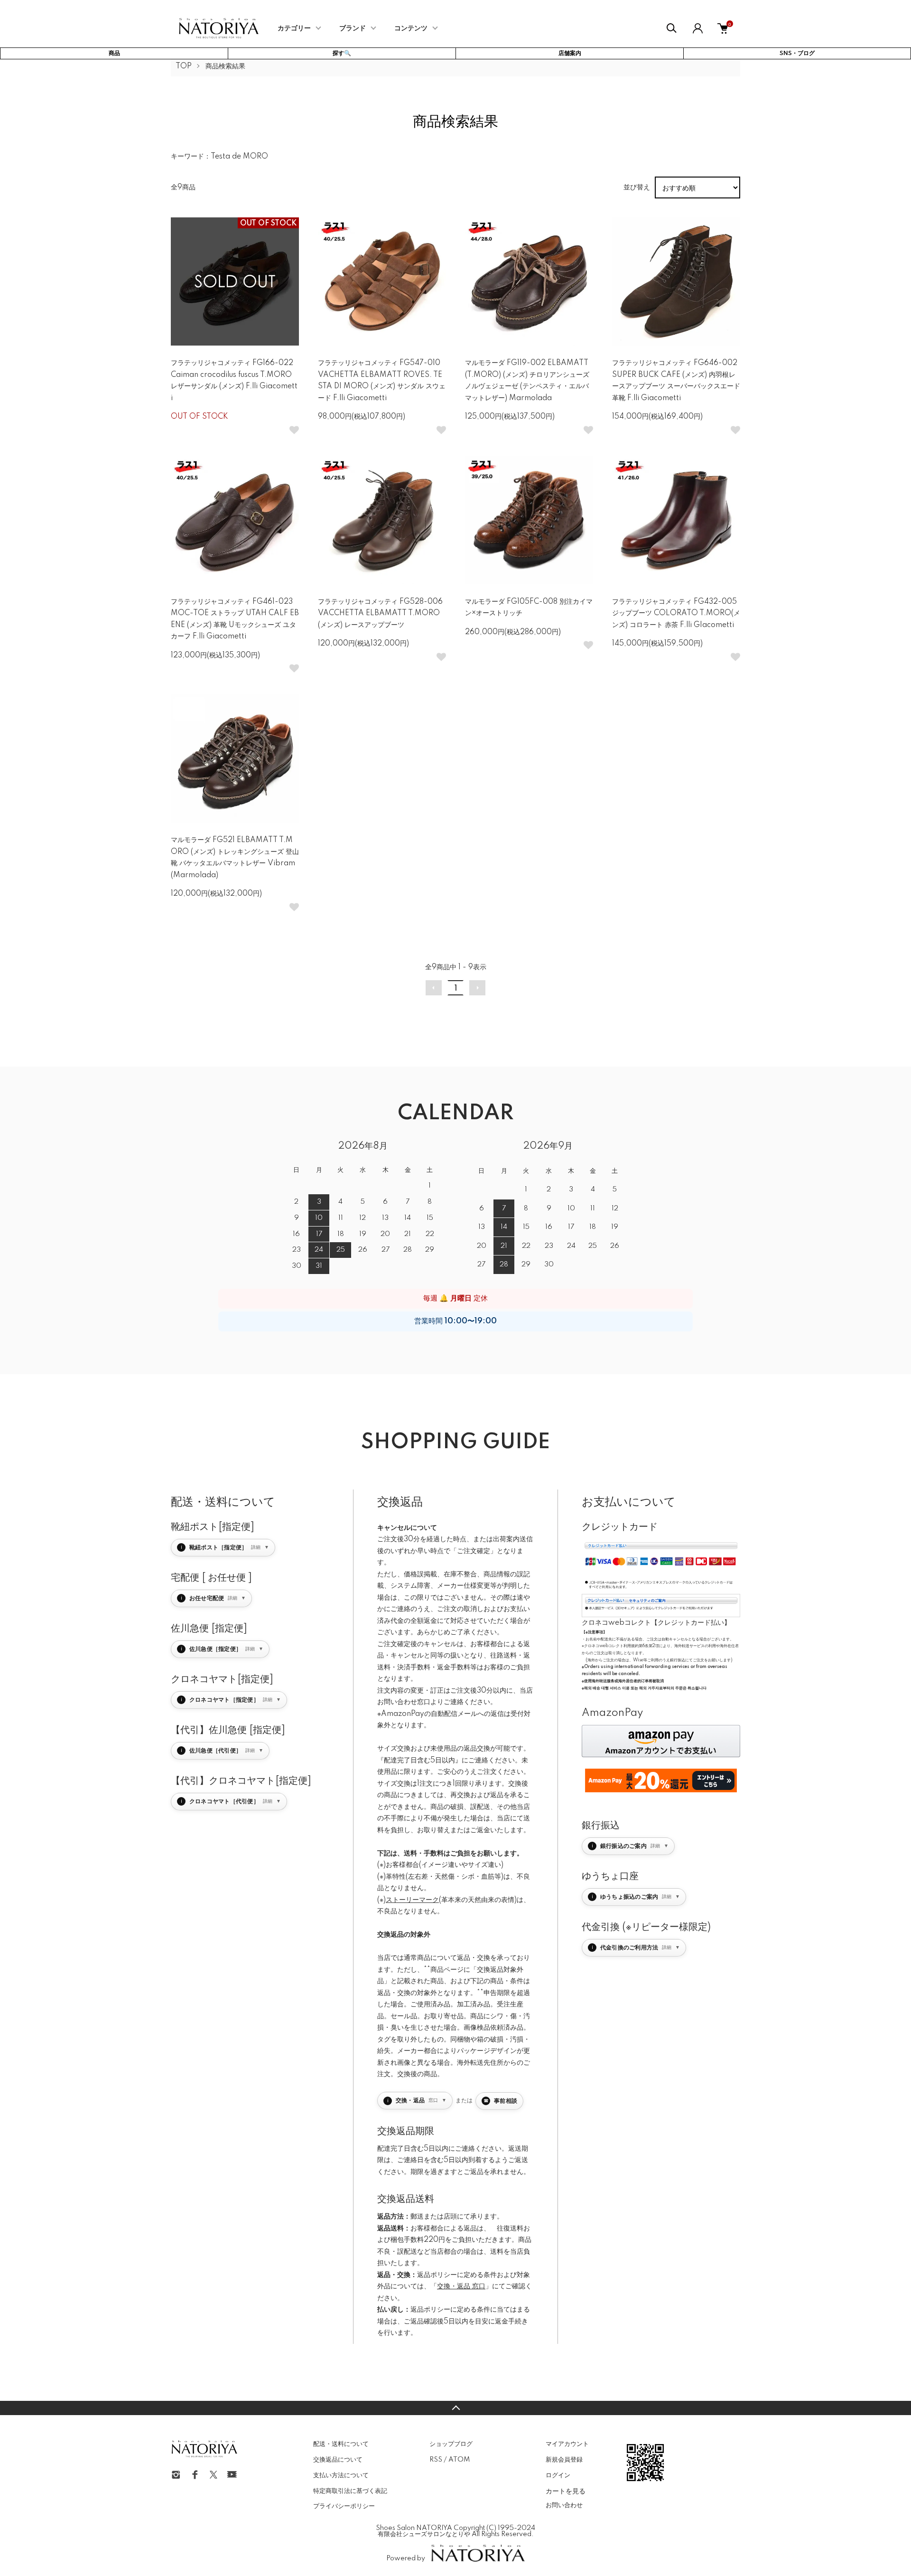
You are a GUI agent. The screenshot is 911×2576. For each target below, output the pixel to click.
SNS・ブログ (797, 53)
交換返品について (338, 2460)
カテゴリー (294, 28)
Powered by (406, 2558)
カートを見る (566, 2491)
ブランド (353, 28)
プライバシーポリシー (344, 2506)
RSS (436, 2460)
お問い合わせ (564, 2505)
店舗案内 (570, 53)
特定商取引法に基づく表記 (350, 2491)
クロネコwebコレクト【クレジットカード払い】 (656, 1623)
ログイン (558, 2475)
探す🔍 (342, 53)
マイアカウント (567, 2444)
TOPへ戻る (455, 2408)
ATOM (459, 2460)
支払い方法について (341, 2475)
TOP (184, 66)
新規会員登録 (564, 2460)
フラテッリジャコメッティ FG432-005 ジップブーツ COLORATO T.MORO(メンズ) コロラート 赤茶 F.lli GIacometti (676, 614)
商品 (114, 53)
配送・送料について (341, 2444)
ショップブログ (451, 2444)
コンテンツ (411, 28)
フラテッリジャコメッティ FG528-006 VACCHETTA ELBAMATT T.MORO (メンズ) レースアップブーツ (380, 614)
